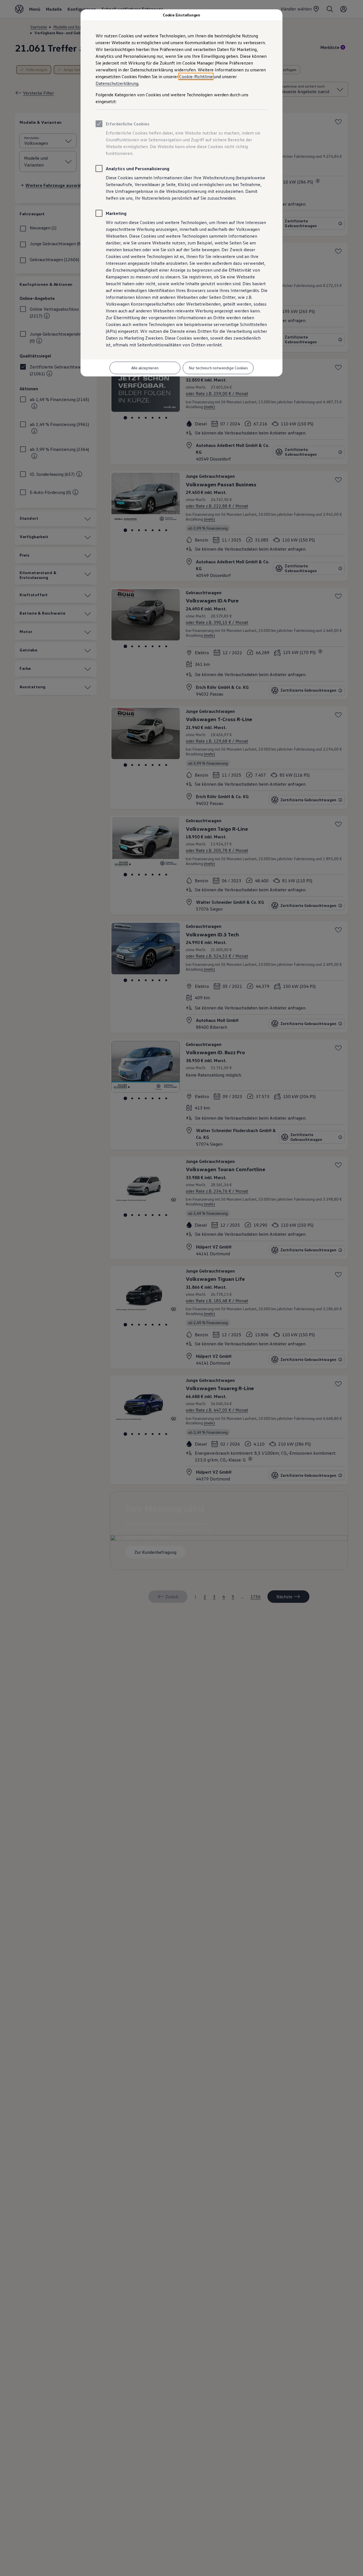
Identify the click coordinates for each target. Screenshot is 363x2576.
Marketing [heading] (116, 213)
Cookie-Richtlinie (196, 76)
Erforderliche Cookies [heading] (128, 124)
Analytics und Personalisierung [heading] (138, 169)
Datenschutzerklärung (117, 83)
